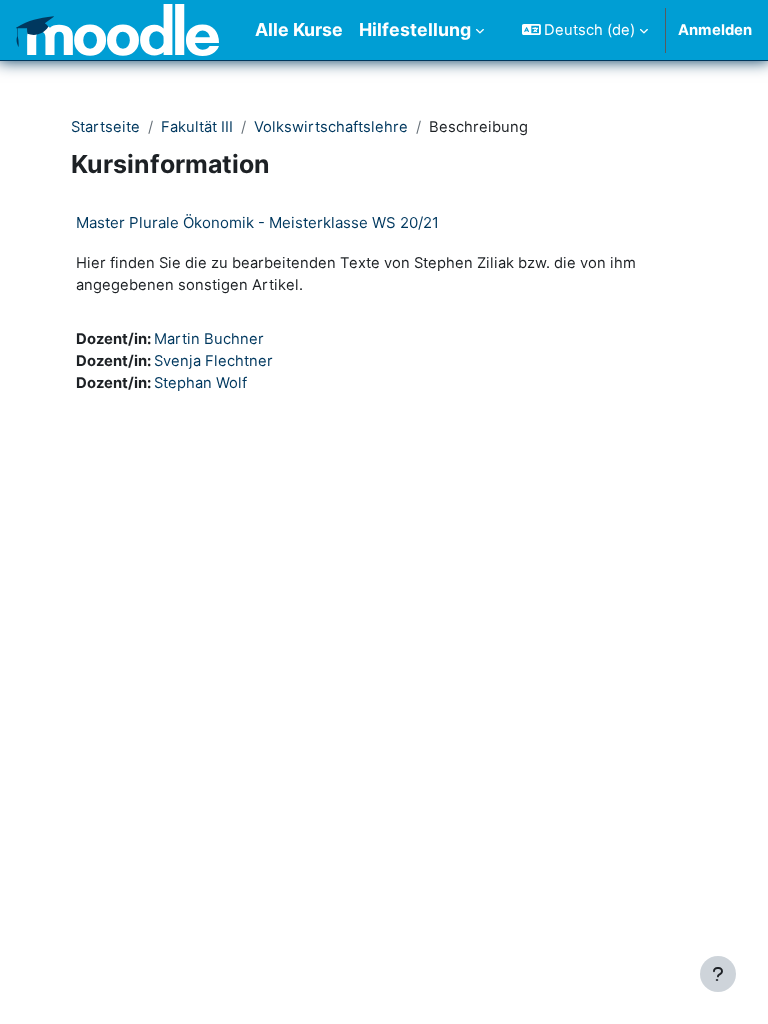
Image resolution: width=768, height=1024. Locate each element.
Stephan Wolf (200, 383)
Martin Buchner (209, 339)
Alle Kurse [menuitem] (299, 29)
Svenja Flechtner (213, 361)
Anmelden (715, 30)
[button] (585, 30)
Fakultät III (197, 127)
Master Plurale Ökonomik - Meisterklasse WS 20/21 (257, 222)
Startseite (105, 127)
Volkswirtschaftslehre (331, 127)
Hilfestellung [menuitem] (415, 29)
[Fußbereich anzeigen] (718, 974)
